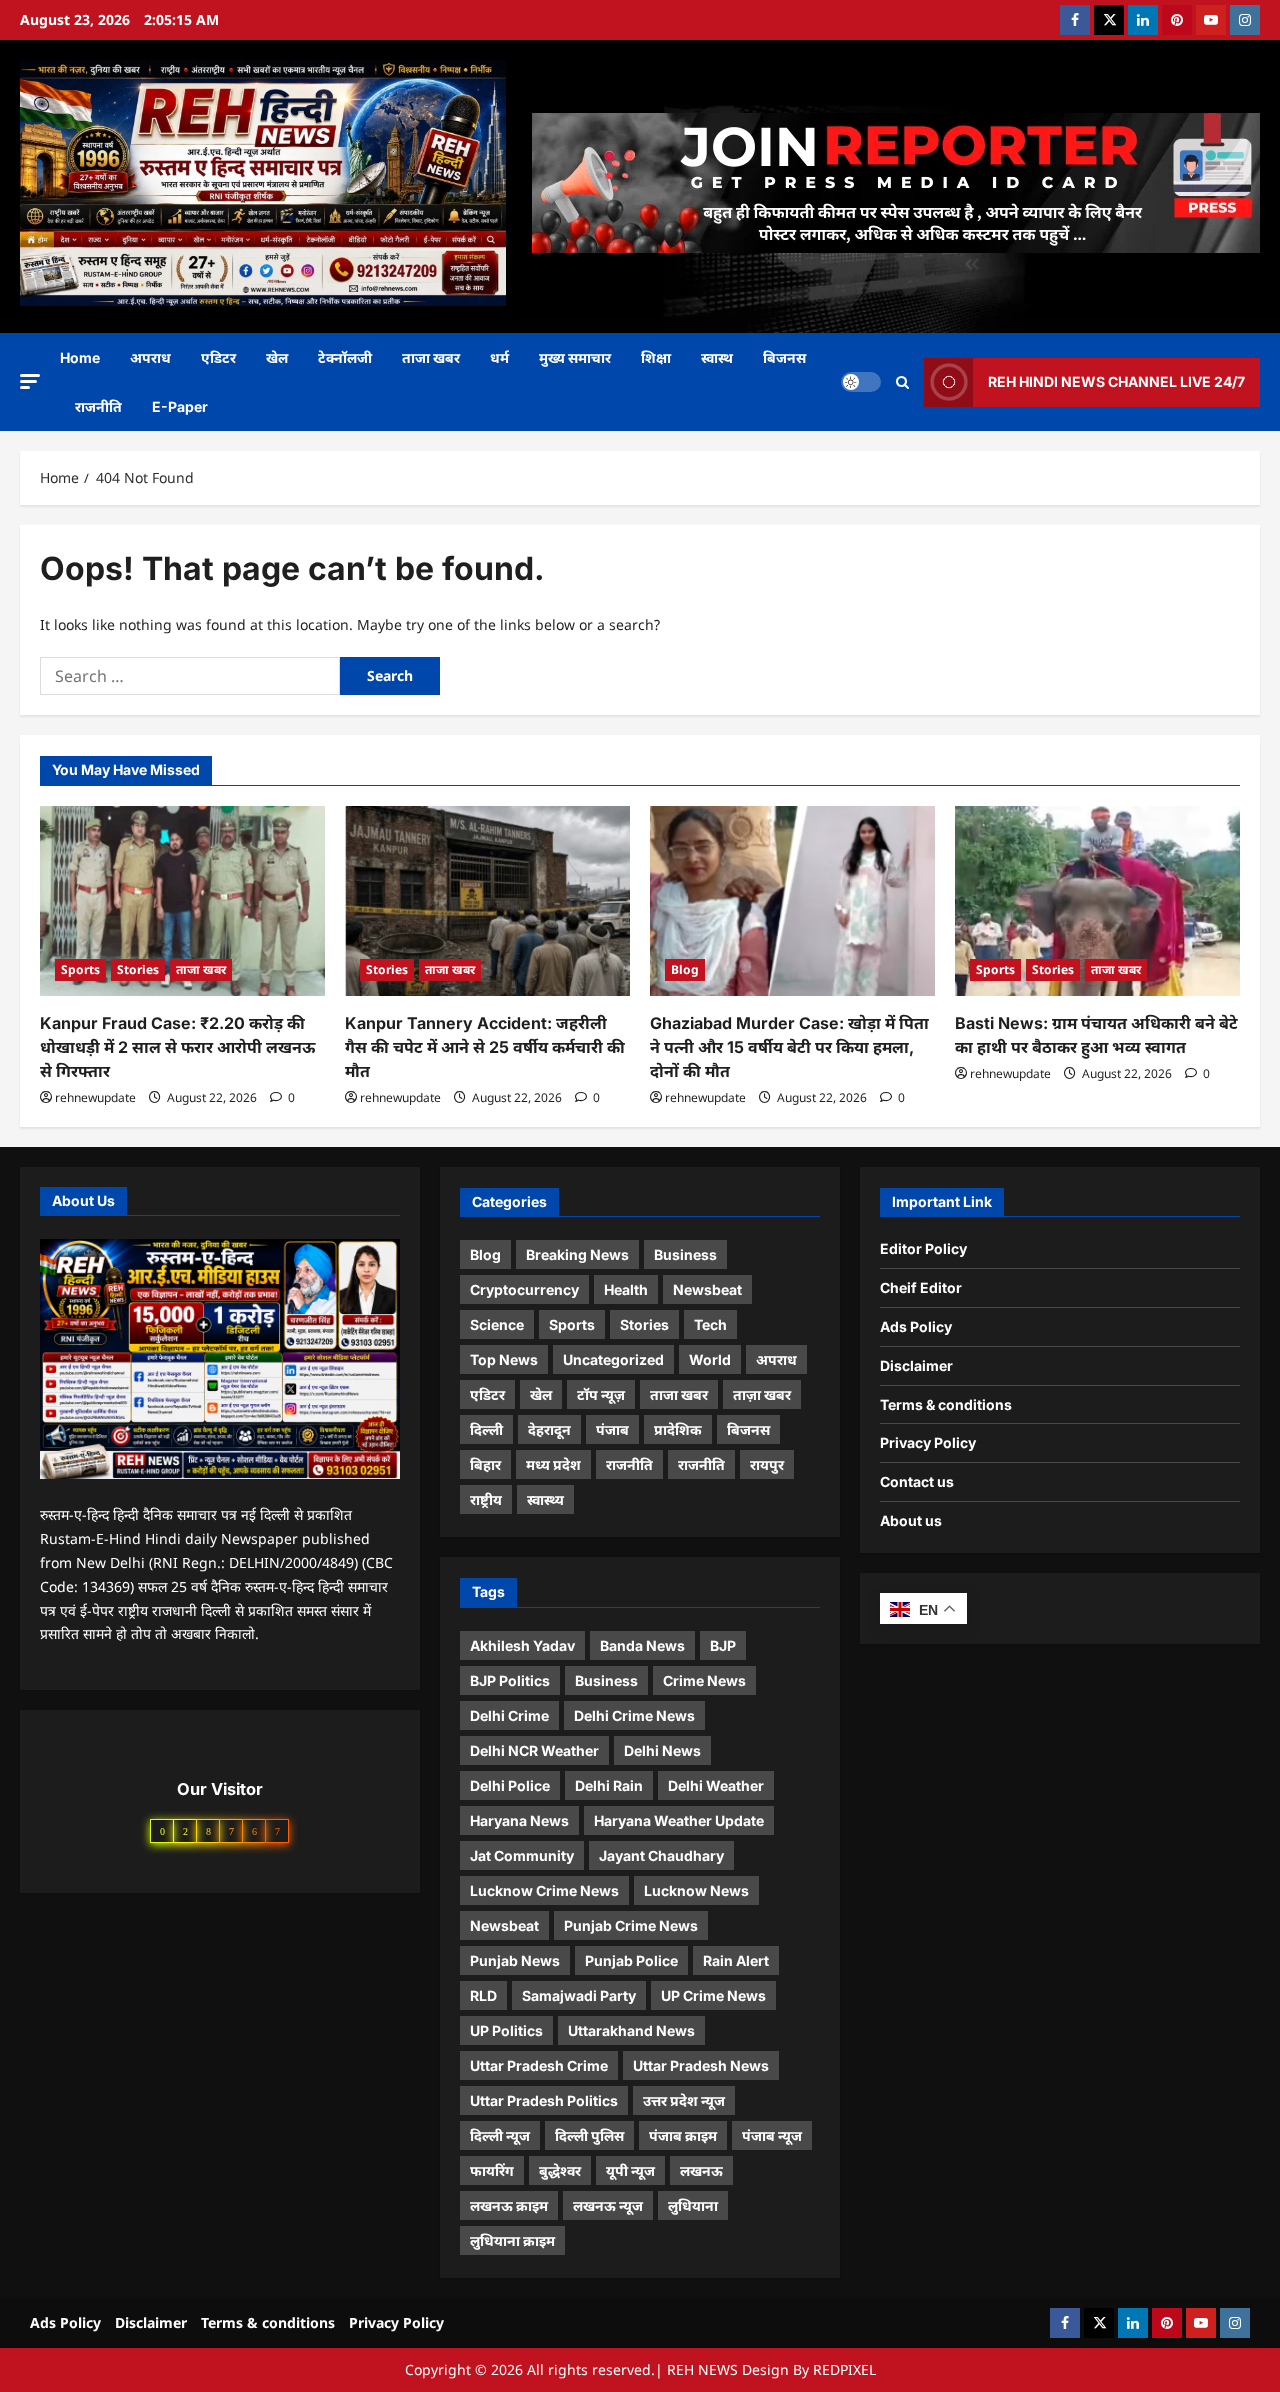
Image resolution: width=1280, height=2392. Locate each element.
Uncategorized (613, 1359)
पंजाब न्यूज (772, 2135)
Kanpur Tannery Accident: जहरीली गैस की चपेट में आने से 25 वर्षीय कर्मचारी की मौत (485, 1047)
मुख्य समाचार (575, 357)
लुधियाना (693, 2205)
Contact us (917, 1481)
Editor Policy (923, 1248)
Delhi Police (510, 1785)
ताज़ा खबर (762, 1394)
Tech (710, 1324)
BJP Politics (510, 1680)
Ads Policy (916, 1326)
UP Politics (506, 2030)
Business (685, 1254)
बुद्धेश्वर (560, 2170)
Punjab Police (631, 1960)
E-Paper (180, 406)
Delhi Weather (716, 1785)
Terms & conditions (946, 1404)
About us (911, 1520)
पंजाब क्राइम (683, 2135)
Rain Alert (736, 1960)
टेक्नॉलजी (345, 357)
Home (80, 357)
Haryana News (519, 1820)
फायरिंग (492, 2170)
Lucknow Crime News (544, 1890)
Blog (685, 969)
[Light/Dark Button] (861, 382)
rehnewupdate (95, 1097)
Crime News (704, 1680)
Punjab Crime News (631, 1925)
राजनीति (98, 406)
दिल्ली (486, 1429)
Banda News (642, 1645)
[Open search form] (902, 382)
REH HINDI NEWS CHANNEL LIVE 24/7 (1116, 381)
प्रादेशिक (678, 1429)
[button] (30, 381)
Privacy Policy (928, 1442)
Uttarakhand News (631, 2030)
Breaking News (577, 1254)
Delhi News (662, 1750)
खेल (277, 357)
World (710, 1359)
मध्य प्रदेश (553, 1464)
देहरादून (549, 1429)
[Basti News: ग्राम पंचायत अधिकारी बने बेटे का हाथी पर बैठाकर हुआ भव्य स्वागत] (1097, 901)
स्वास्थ (717, 357)
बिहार (485, 1464)
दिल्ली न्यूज (500, 2135)
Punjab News (515, 1960)
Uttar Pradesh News (701, 2065)
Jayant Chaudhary (661, 1855)
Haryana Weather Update (679, 1820)
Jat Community (522, 1855)
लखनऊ (701, 2170)
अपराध (150, 357)
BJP (723, 1645)
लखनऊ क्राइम (509, 2205)
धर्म (499, 357)
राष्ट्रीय (486, 1499)
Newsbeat (707, 1289)
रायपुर (767, 1464)
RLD (483, 1995)
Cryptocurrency (524, 1289)
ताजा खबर (431, 357)
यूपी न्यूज (630, 2170)
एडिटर (218, 357)
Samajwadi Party (579, 1995)
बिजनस (784, 357)
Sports (80, 969)
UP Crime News (713, 1995)
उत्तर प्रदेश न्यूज (684, 2100)
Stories (138, 969)
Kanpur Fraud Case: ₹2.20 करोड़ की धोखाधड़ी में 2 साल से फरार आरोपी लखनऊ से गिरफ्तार (177, 1047)
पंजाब (612, 1429)
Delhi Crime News (634, 1715)
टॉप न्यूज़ (601, 1394)
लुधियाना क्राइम (512, 2240)
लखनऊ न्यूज (608, 2205)
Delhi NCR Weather (534, 1750)
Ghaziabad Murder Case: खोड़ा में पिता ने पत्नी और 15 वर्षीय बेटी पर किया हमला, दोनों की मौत (789, 1047)
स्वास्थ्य (545, 1499)
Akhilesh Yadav (522, 1645)
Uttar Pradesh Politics (544, 2100)
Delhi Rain (609, 1785)
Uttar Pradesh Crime (539, 2065)
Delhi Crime (509, 1715)
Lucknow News (696, 1890)
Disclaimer (916, 1365)
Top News (504, 1359)
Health (626, 1289)
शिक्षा (656, 357)
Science (497, 1324)
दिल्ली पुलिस (589, 2135)
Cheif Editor (921, 1287)
